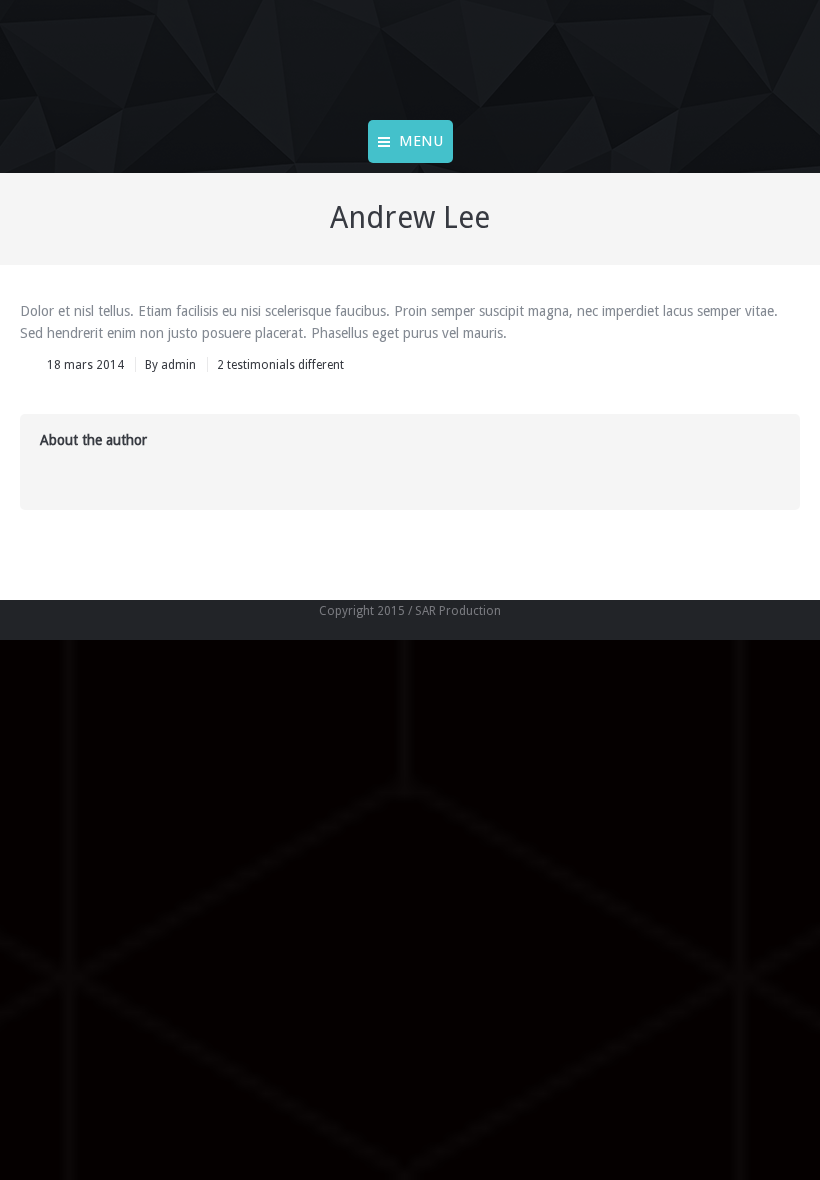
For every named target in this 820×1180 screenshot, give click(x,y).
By (170, 365)
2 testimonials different (280, 365)
